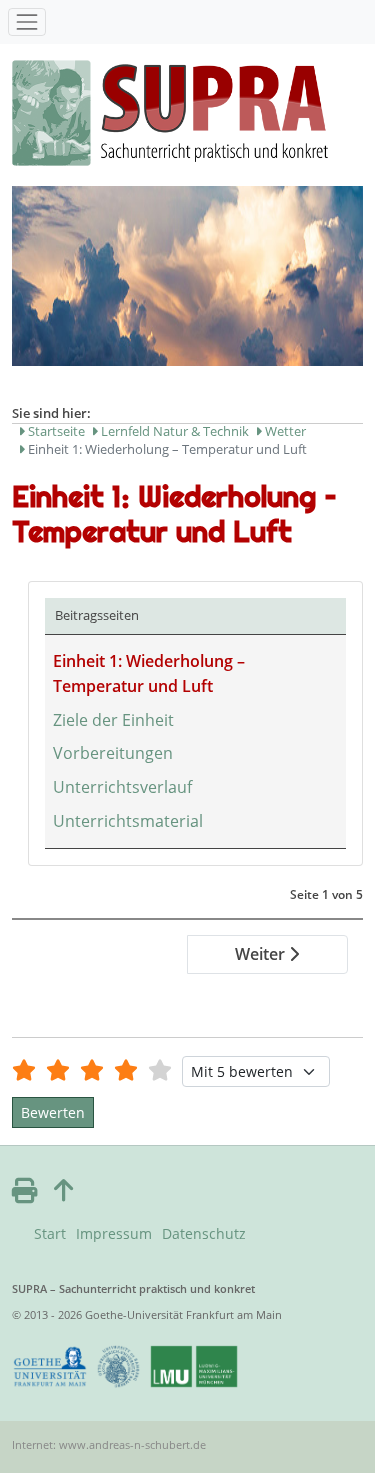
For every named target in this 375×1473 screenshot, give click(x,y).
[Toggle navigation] (27, 22)
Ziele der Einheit (113, 720)
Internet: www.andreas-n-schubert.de (109, 1444)
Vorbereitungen (113, 753)
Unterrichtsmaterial (128, 821)
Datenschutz (204, 1233)
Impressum (114, 1233)
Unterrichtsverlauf (122, 787)
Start (50, 1233)
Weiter (262, 954)
